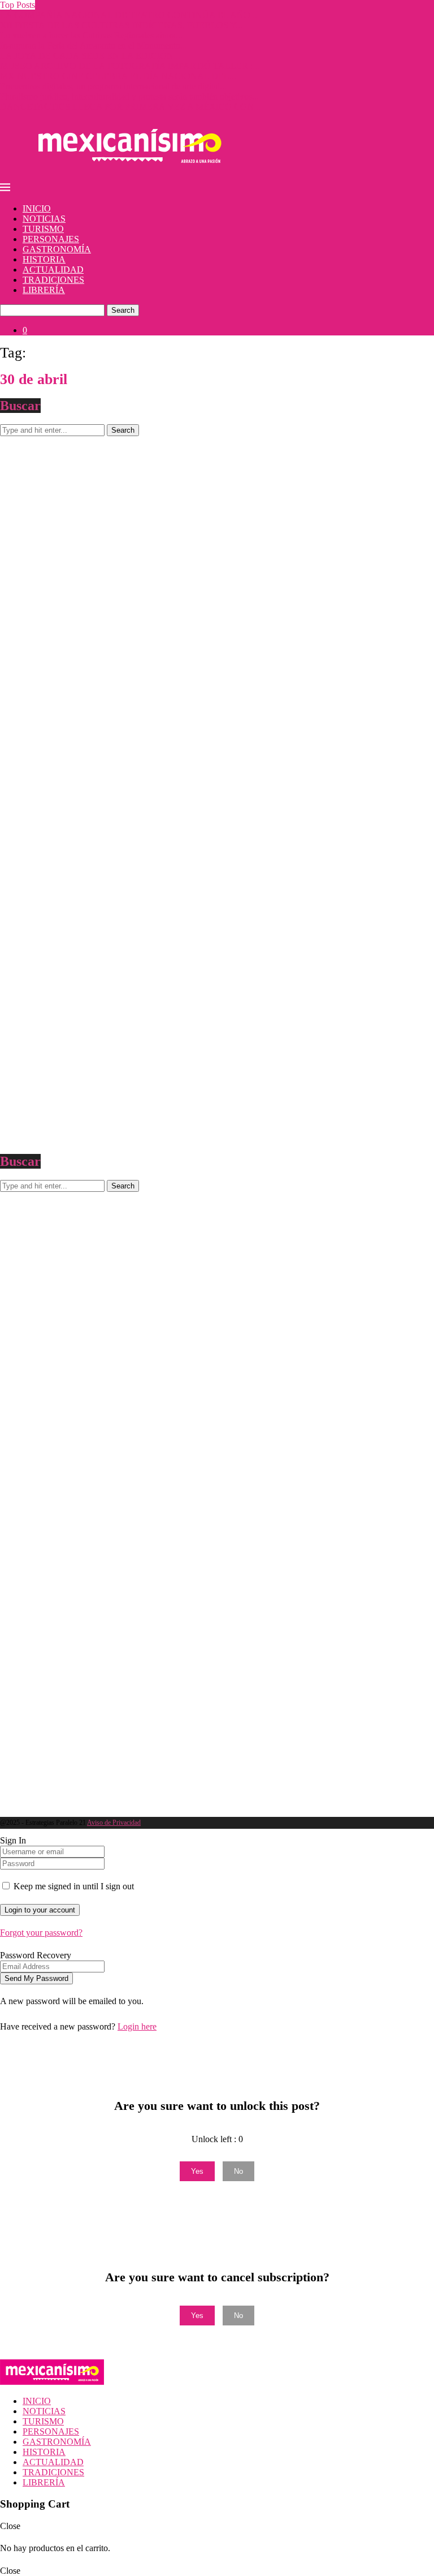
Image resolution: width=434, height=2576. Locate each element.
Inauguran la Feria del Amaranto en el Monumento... (94, 46)
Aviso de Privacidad (114, 1823)
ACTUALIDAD (53, 270)
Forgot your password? (41, 1933)
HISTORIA (44, 259)
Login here (137, 2026)
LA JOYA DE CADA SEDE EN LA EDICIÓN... (90, 56)
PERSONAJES (51, 239)
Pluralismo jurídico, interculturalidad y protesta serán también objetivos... (129, 96)
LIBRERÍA (44, 290)
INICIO (37, 208)
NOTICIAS (44, 219)
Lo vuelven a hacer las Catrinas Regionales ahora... (91, 35)
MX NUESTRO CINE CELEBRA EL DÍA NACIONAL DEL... (118, 76)
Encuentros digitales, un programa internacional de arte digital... (113, 86)
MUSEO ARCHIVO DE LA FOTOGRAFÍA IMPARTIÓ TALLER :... (130, 66)
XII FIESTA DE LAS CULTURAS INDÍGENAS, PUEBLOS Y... (121, 25)
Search (123, 310)
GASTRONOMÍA (57, 249)
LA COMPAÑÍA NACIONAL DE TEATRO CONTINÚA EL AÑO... (129, 15)
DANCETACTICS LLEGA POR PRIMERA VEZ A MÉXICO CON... (130, 107)
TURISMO (43, 229)
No (238, 2171)
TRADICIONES (53, 280)
